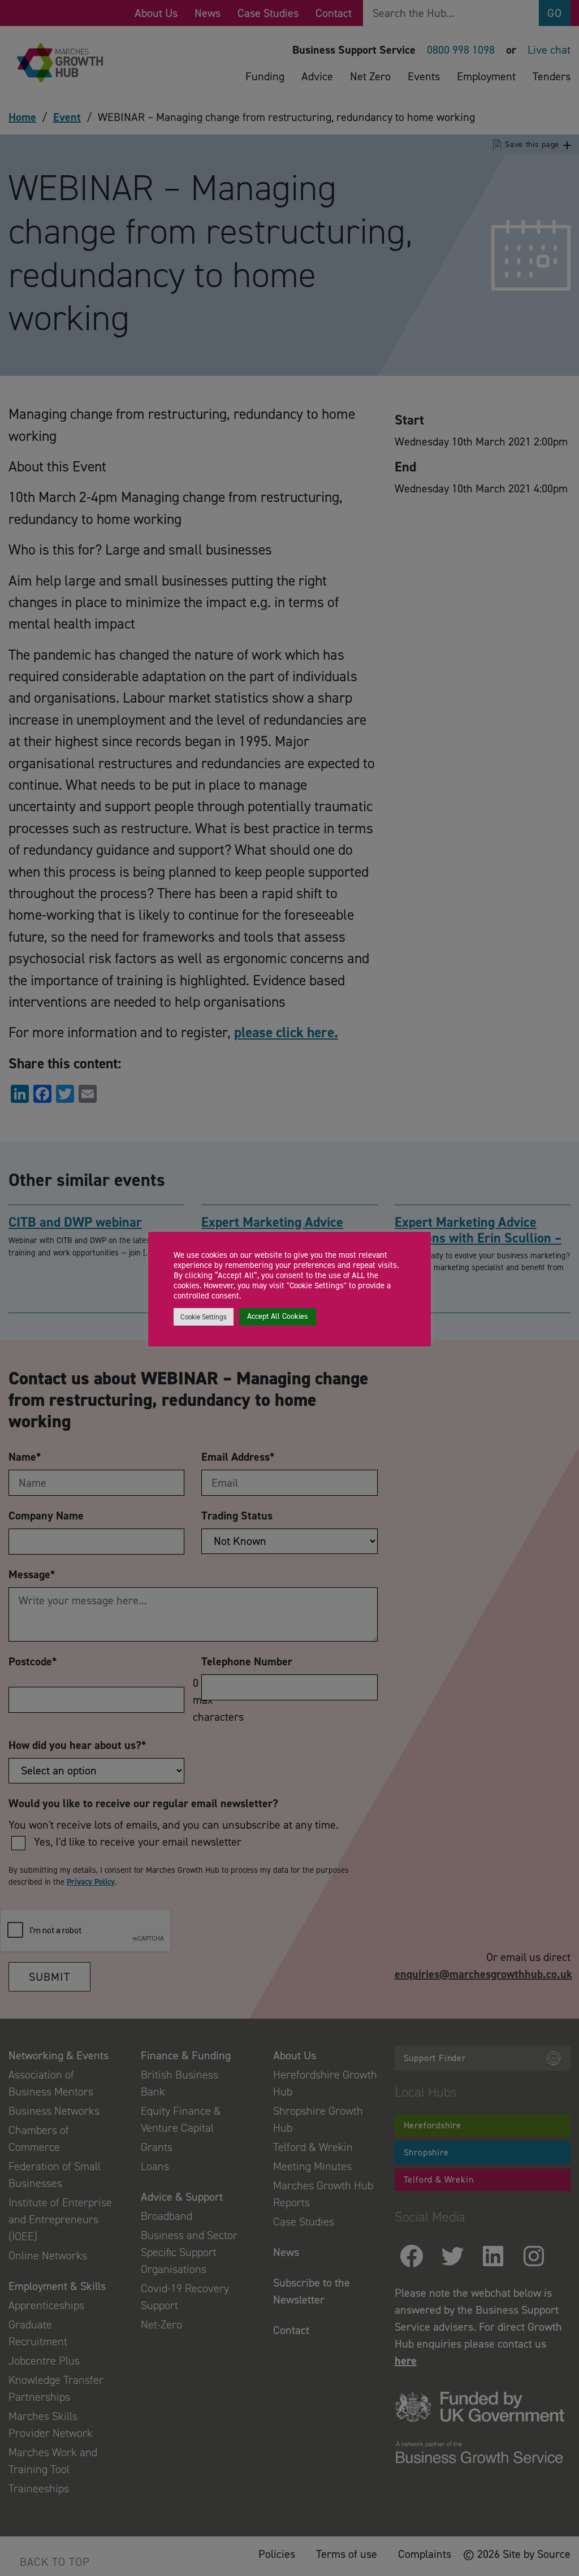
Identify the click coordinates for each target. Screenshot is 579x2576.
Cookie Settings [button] (204, 1317)
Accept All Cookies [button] (278, 1316)
